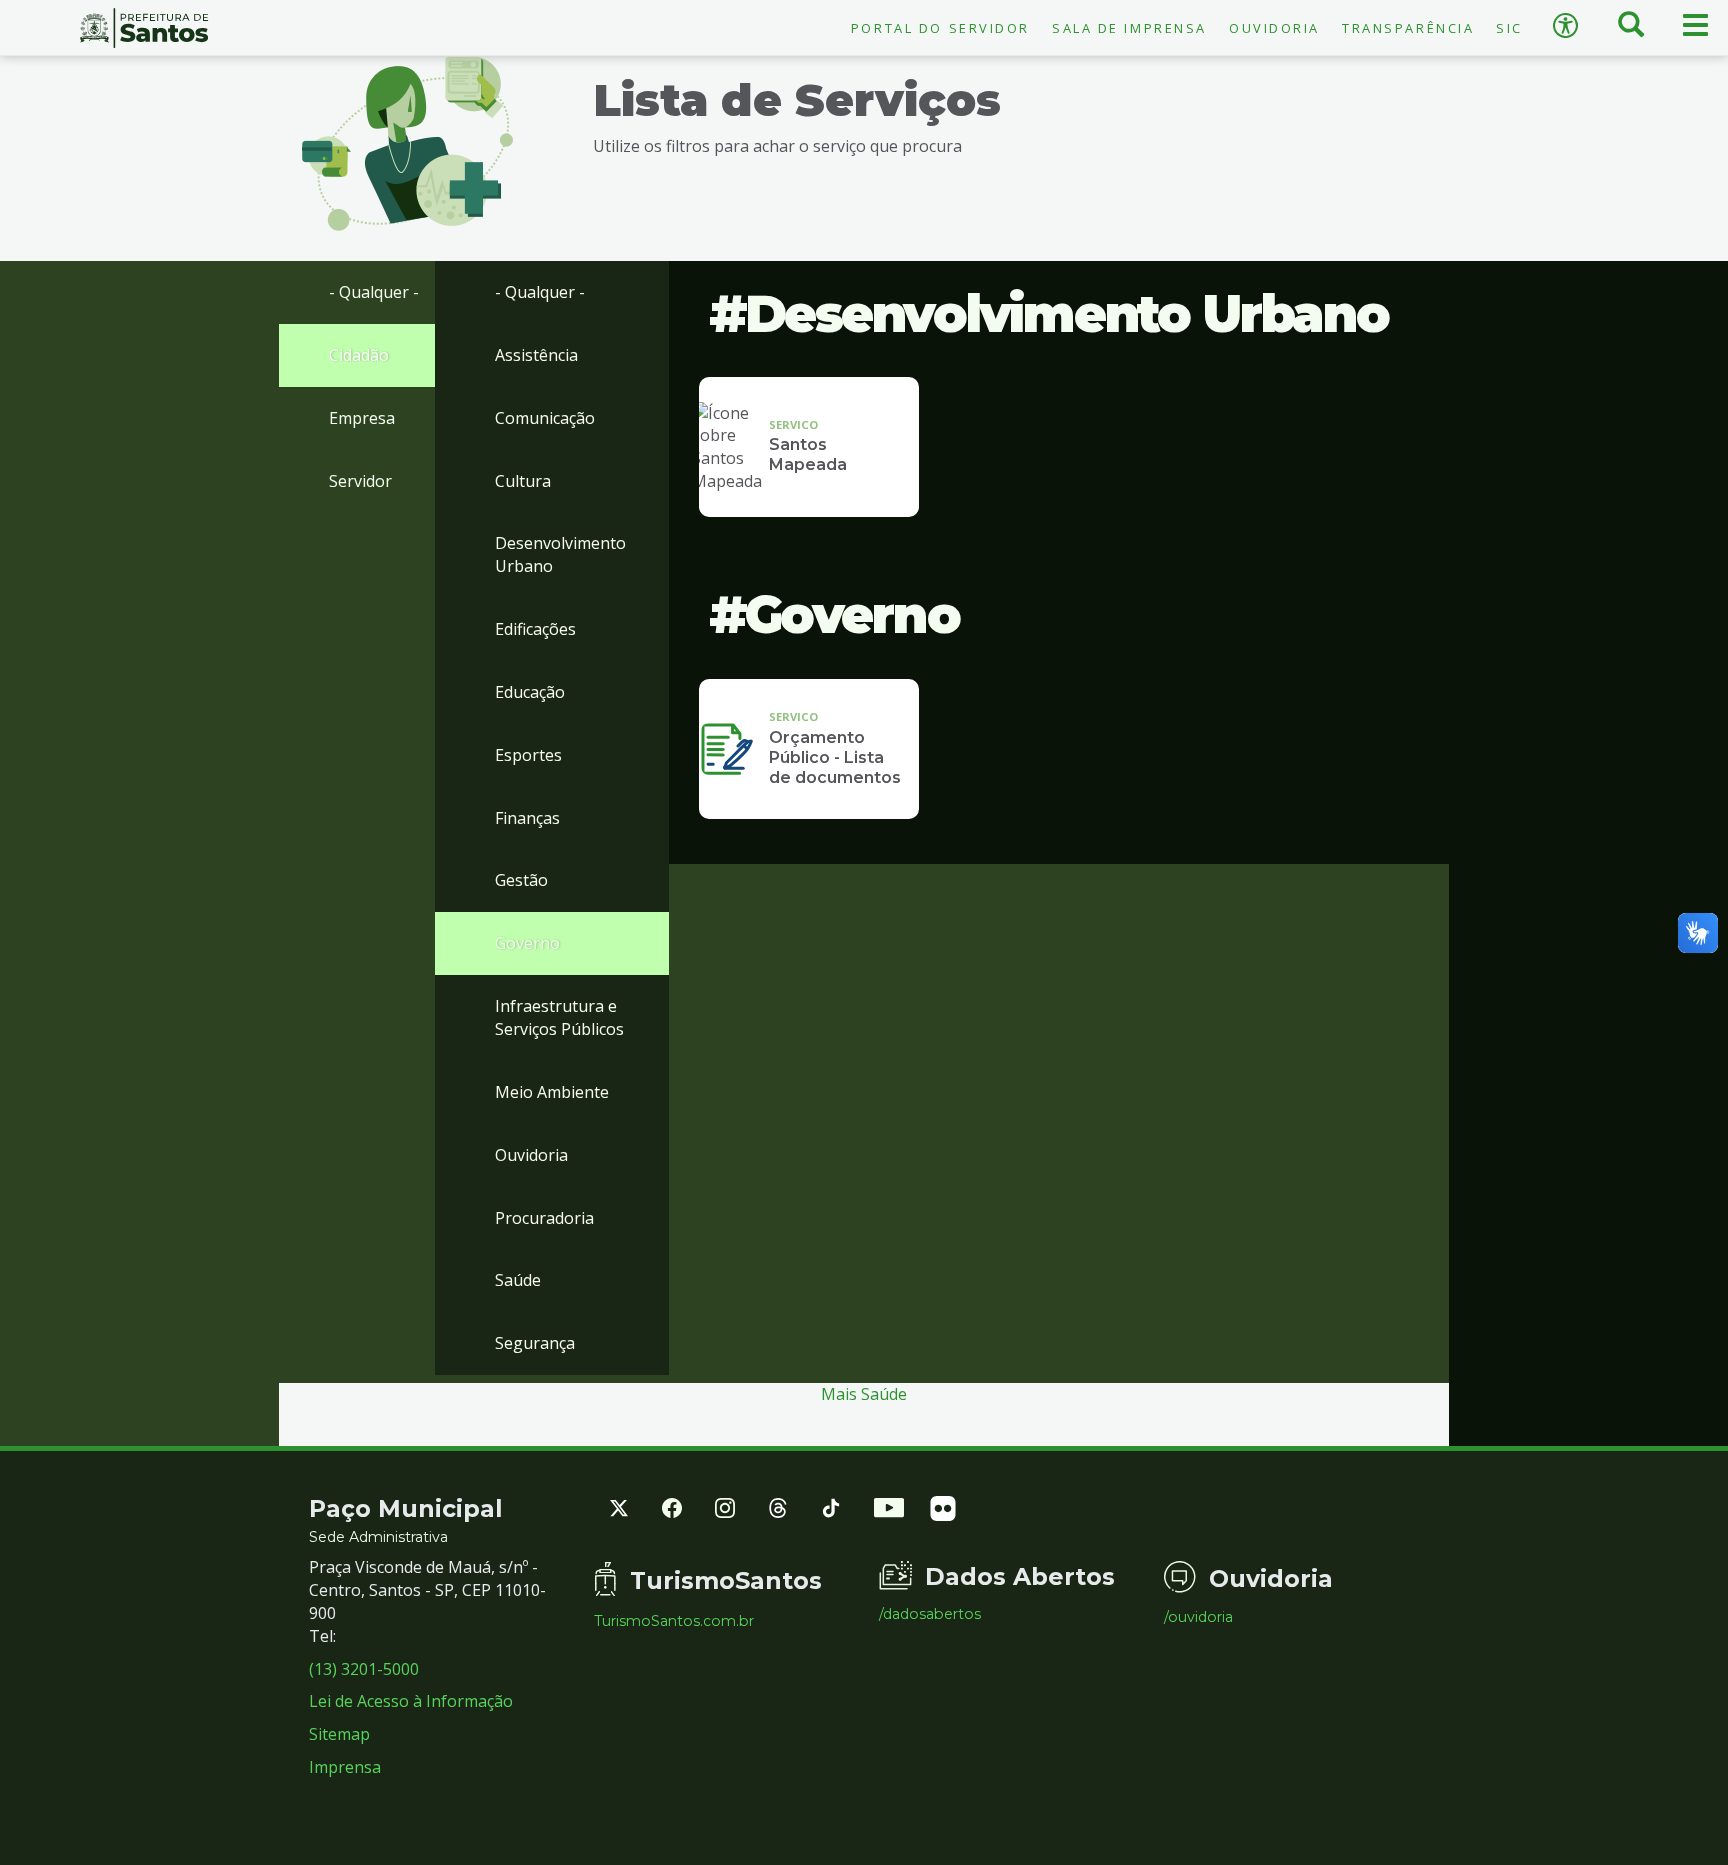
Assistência (536, 355)
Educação (530, 692)
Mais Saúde (864, 1394)
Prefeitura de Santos (144, 28)
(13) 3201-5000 (364, 1669)
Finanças (527, 818)
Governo (527, 943)
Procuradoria (544, 1218)
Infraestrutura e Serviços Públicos (559, 1017)
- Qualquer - (374, 292)
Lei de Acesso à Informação (411, 1701)
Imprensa (345, 1767)
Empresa (362, 418)
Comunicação (545, 418)
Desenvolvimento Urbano (560, 554)
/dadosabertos (930, 1614)
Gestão (521, 880)
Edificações (535, 629)
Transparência (1408, 28)
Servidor (360, 481)
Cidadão (359, 355)
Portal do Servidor (940, 28)
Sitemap (339, 1734)
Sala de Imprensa (1129, 28)
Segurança (535, 1343)
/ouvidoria (1198, 1617)
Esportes (528, 755)
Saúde (518, 1280)
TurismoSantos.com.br (674, 1621)
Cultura (523, 481)
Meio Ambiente (552, 1092)
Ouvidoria (1274, 28)
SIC (1509, 28)
